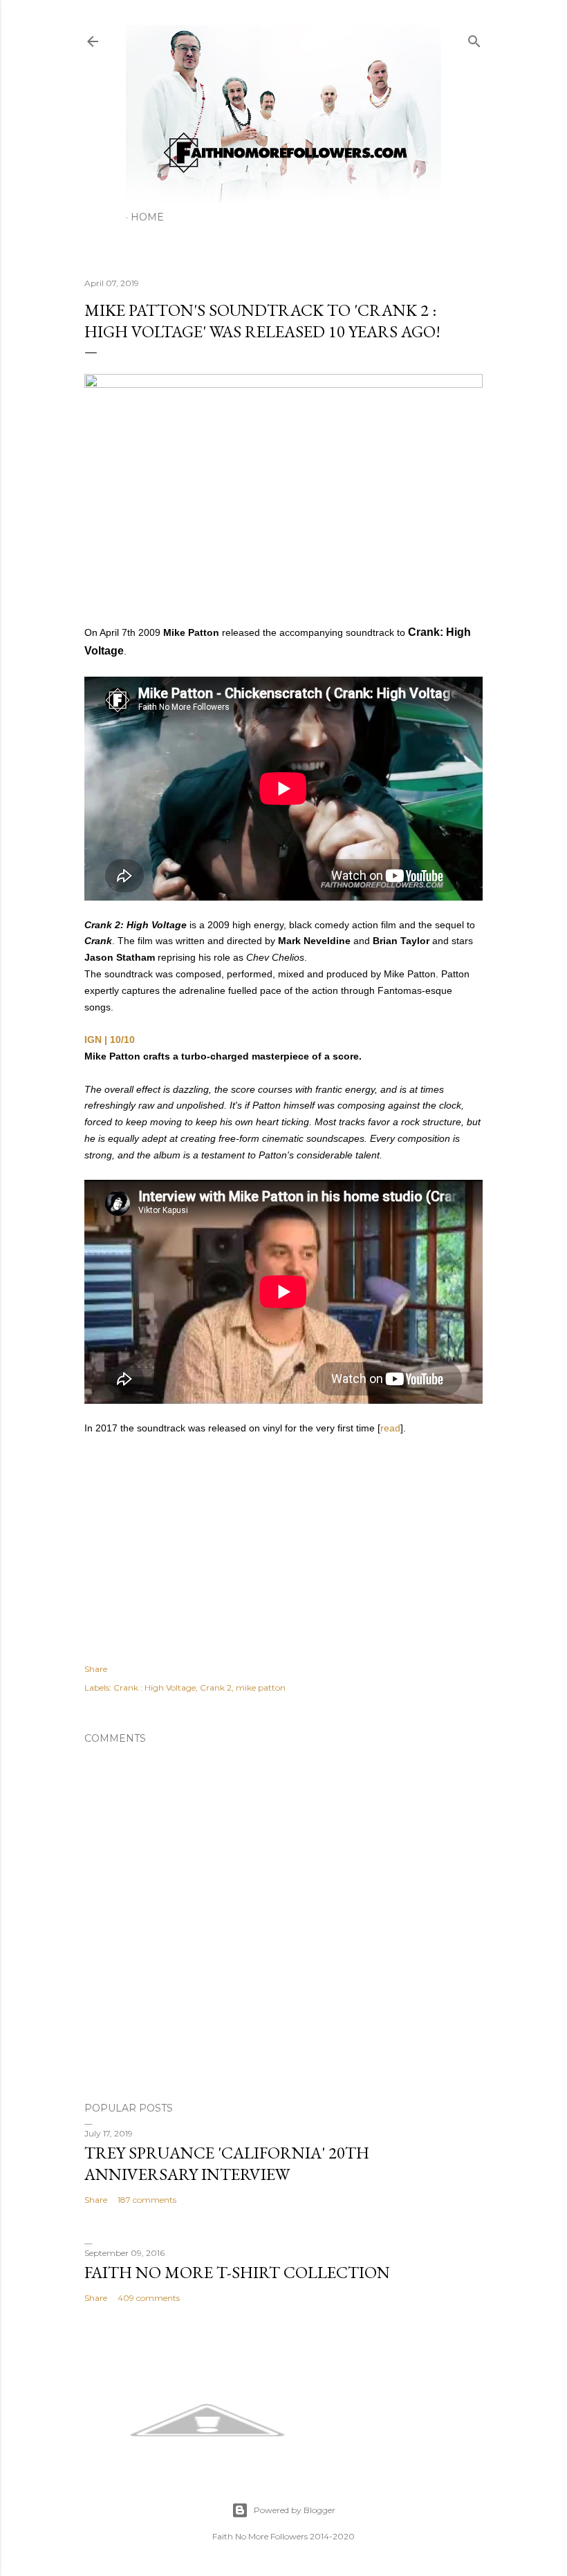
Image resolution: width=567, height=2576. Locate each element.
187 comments (147, 2200)
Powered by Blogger (295, 2510)
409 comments (149, 2298)
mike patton (261, 1687)
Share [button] (96, 1669)
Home (147, 217)
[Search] (474, 38)
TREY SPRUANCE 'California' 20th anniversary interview (227, 2163)
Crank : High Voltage (155, 1687)
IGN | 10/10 (110, 1040)
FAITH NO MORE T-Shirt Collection (237, 2272)
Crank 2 (216, 1687)
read (390, 1428)
